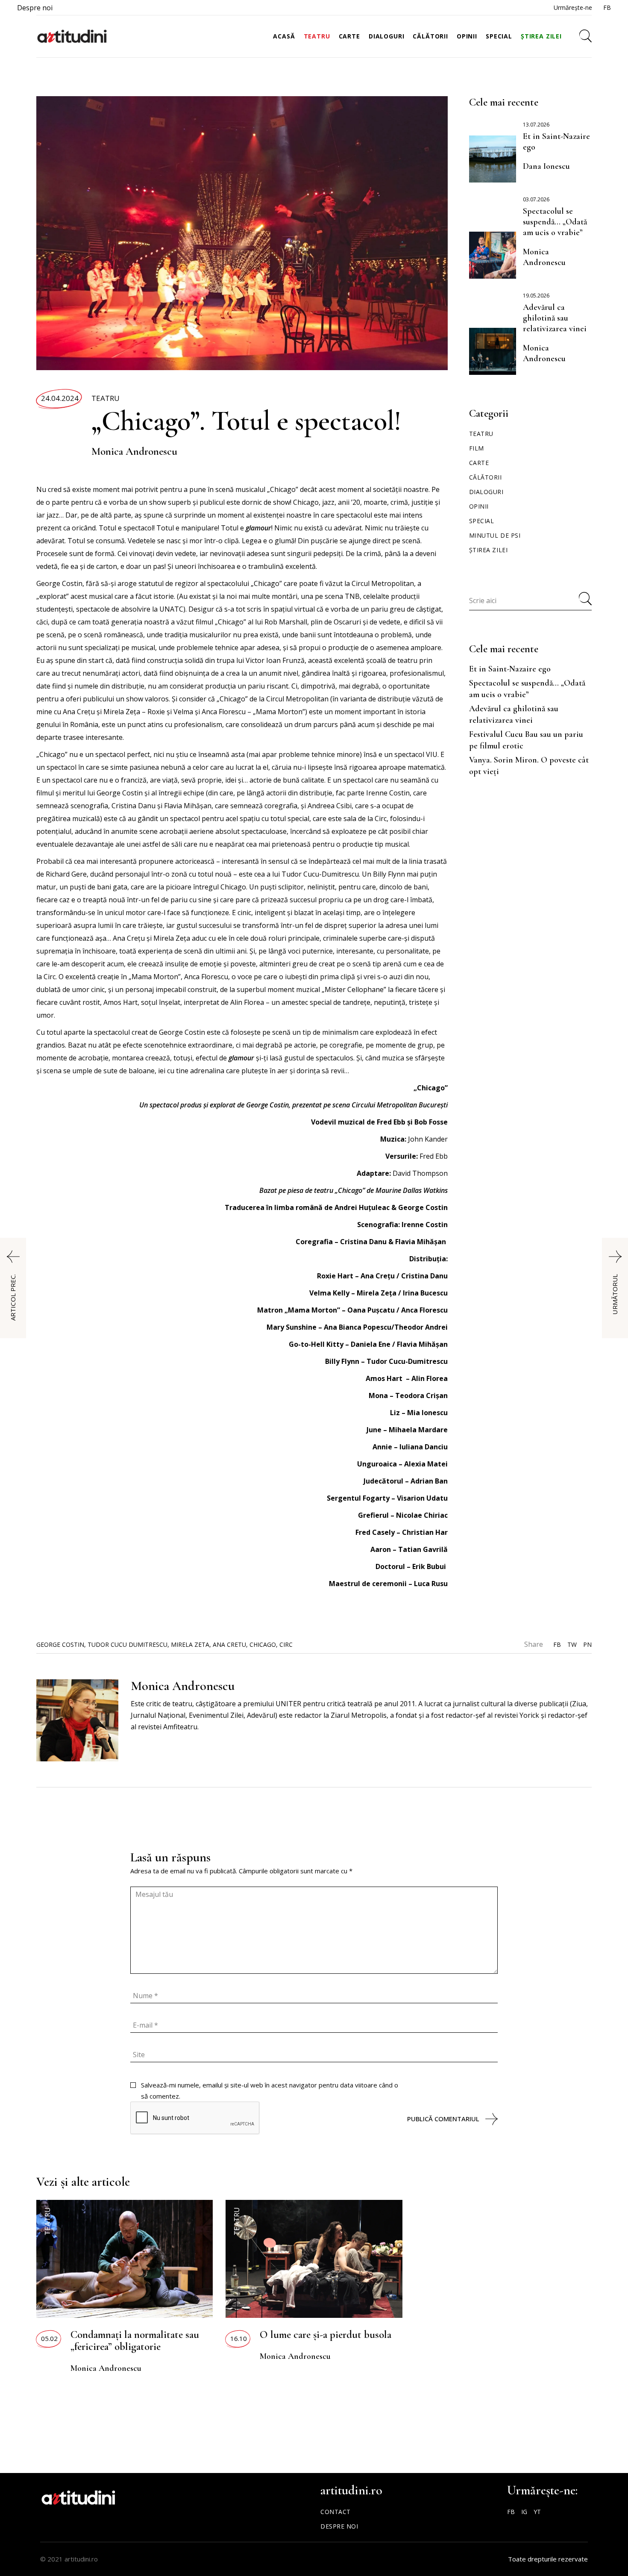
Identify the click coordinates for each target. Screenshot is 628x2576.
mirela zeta (190, 1644)
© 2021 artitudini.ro (69, 2559)
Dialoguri (486, 492)
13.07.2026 (536, 125)
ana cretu (229, 1644)
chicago (263, 1644)
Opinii (479, 506)
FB (607, 7)
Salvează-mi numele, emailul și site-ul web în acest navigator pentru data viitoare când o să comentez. (270, 2090)
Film (477, 448)
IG (524, 2512)
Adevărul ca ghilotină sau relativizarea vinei (555, 318)
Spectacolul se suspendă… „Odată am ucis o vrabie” (555, 222)
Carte (479, 463)
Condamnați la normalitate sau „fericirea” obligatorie (135, 2340)
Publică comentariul (443, 2119)
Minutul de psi (495, 535)
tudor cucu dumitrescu (128, 1644)
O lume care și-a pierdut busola (326, 2335)
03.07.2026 (536, 199)
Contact (336, 2512)
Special (482, 521)
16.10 (239, 2338)
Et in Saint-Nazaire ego (510, 669)
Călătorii (486, 477)
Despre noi (35, 8)
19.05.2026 (536, 296)
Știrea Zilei (489, 550)
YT (537, 2512)
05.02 (49, 2338)
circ (286, 1644)
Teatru (106, 398)
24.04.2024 (60, 398)
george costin (60, 1644)
